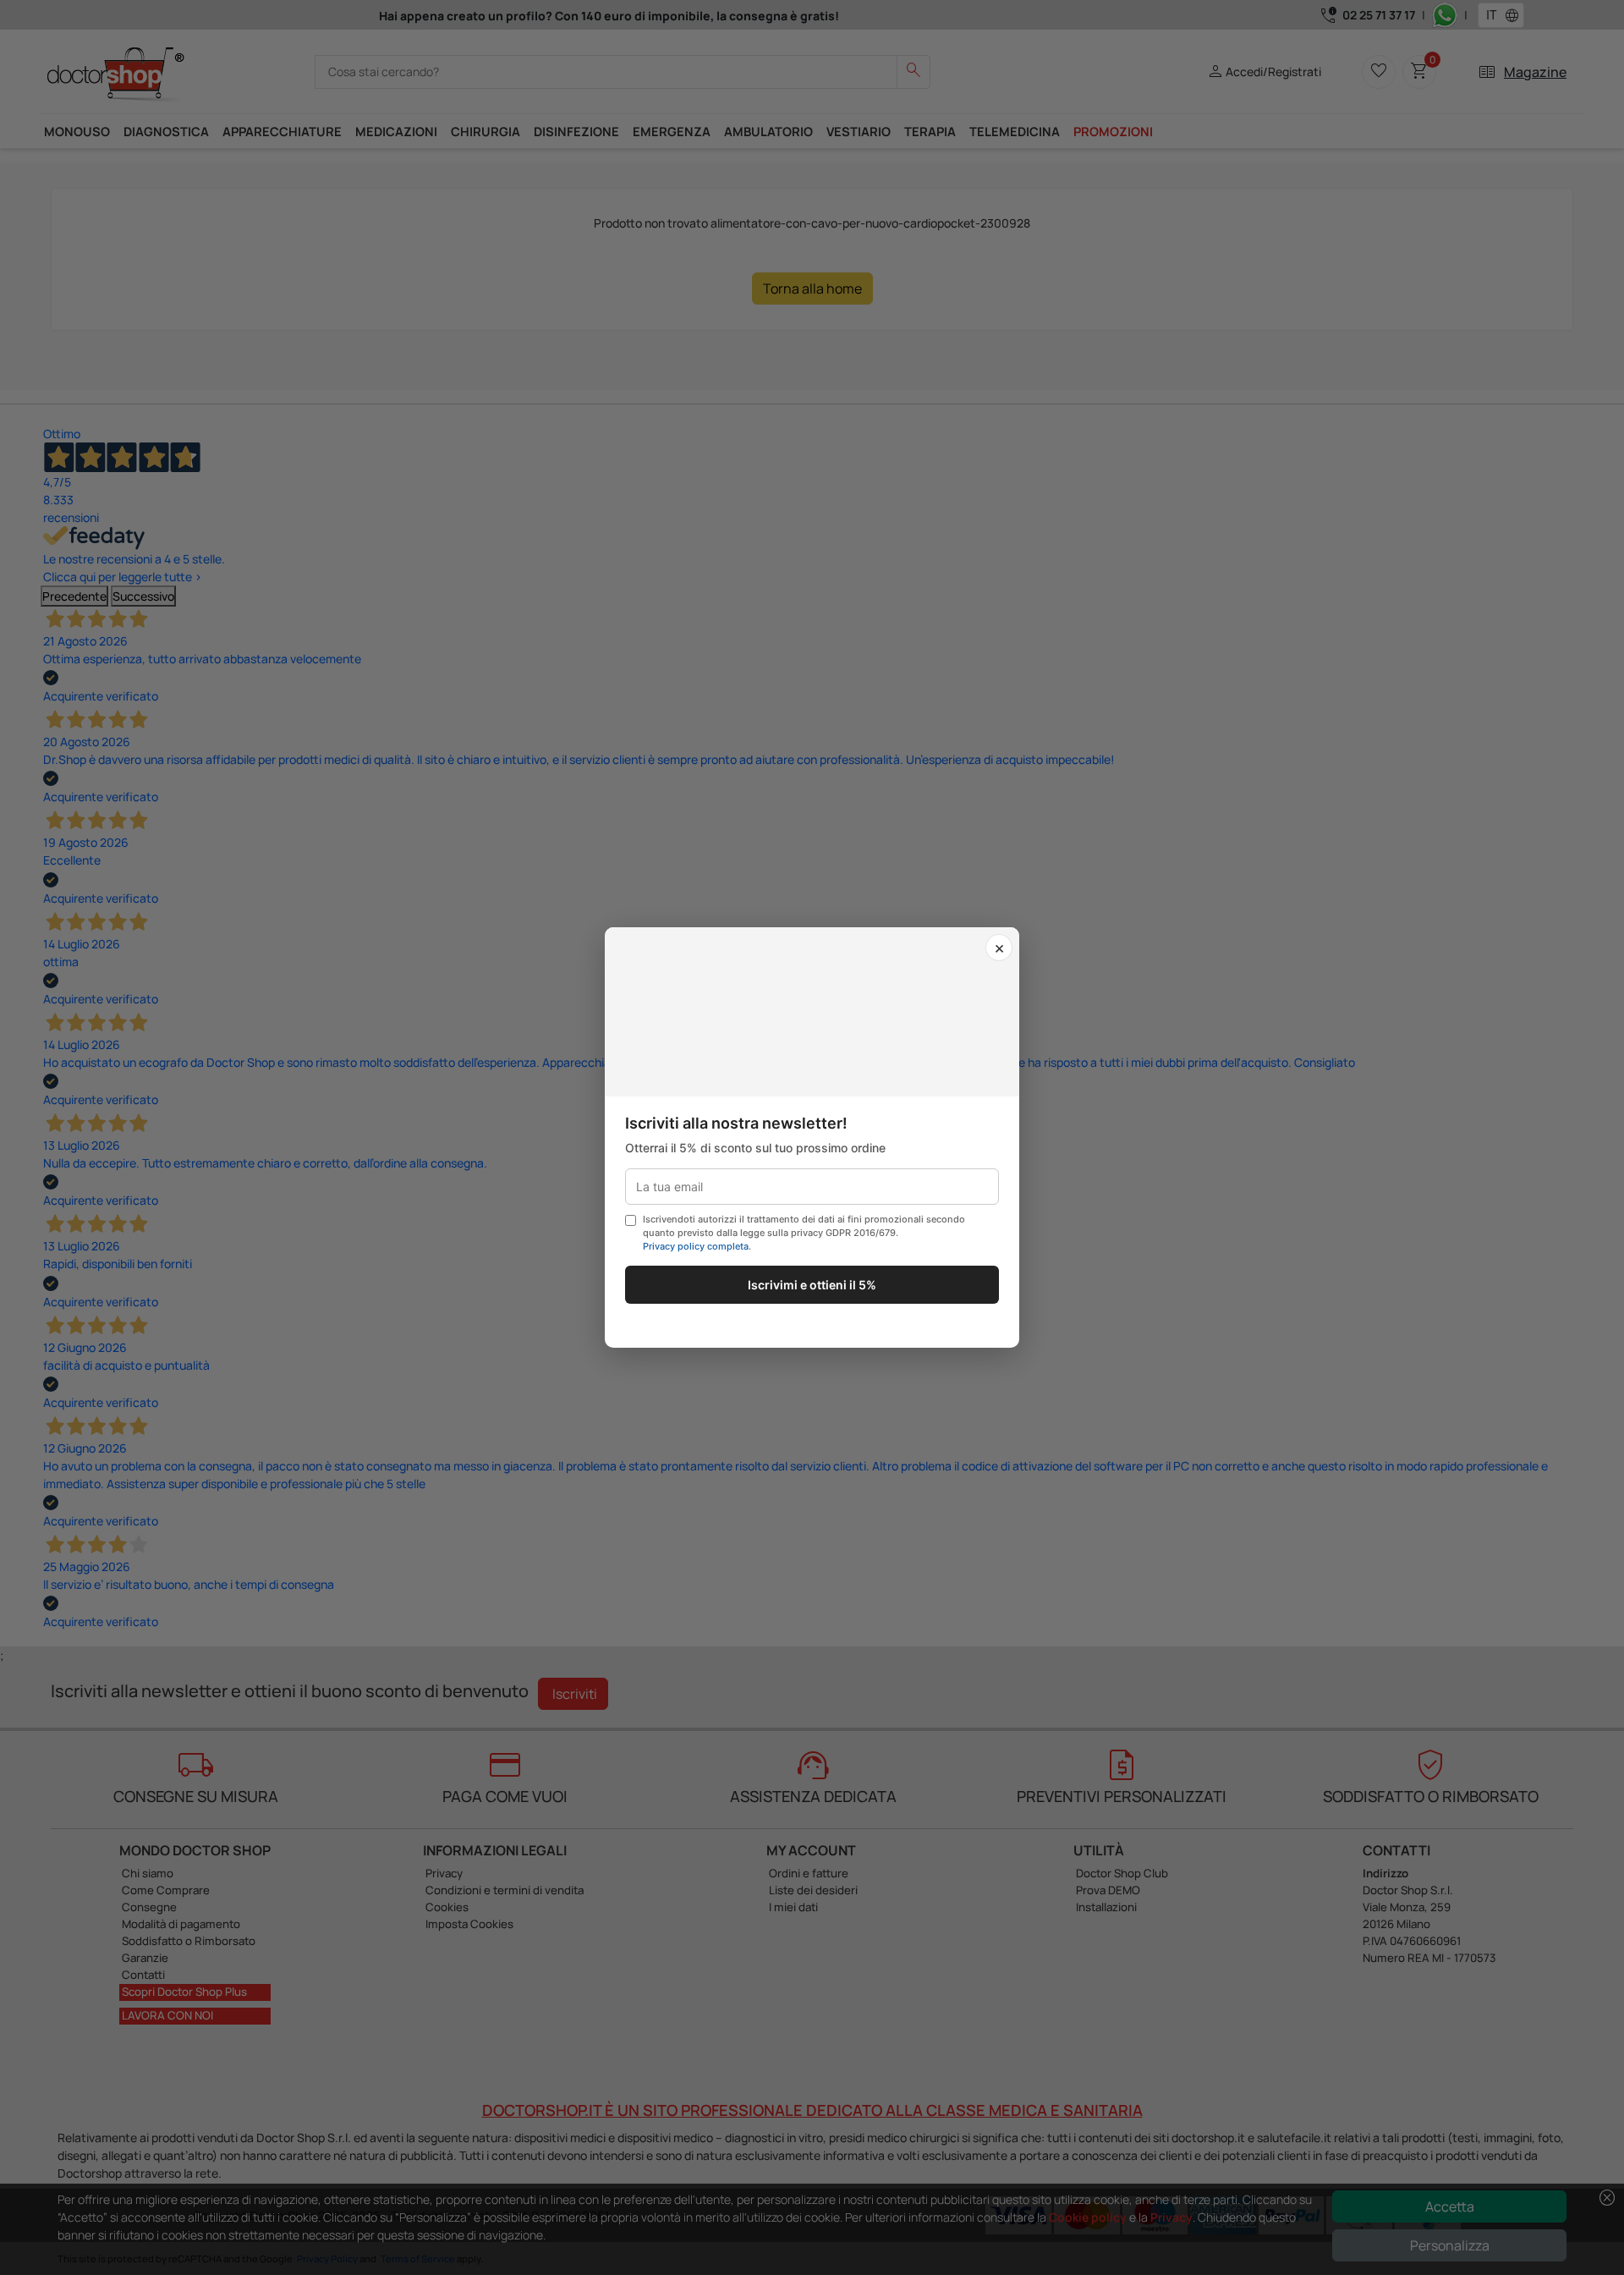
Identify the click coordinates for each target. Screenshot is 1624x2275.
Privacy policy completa (696, 1246)
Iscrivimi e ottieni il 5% (812, 1285)
